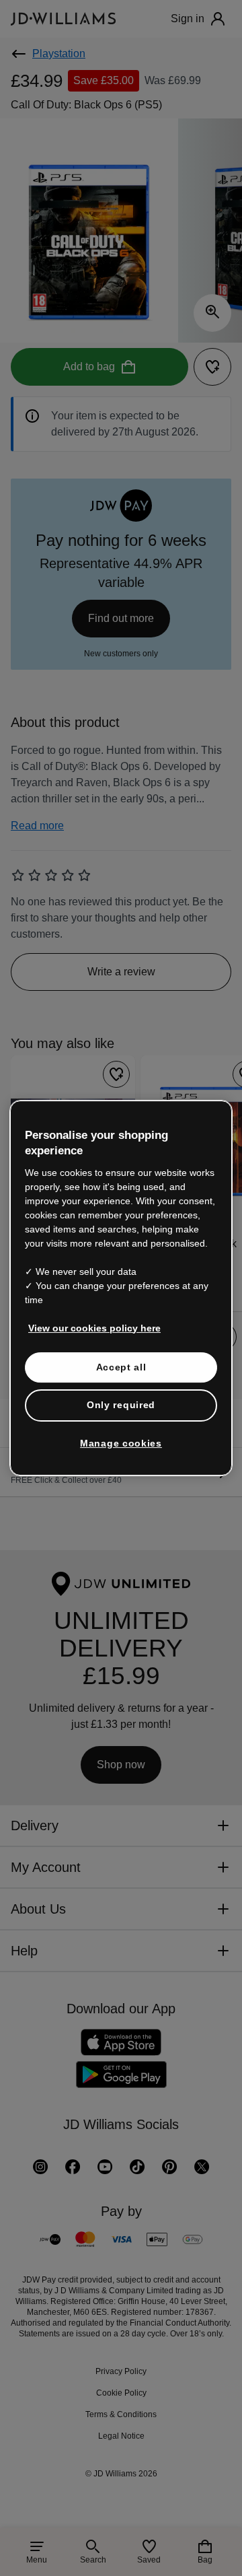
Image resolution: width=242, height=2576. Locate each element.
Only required (121, 1405)
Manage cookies (121, 1443)
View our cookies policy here (94, 1328)
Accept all (121, 1367)
